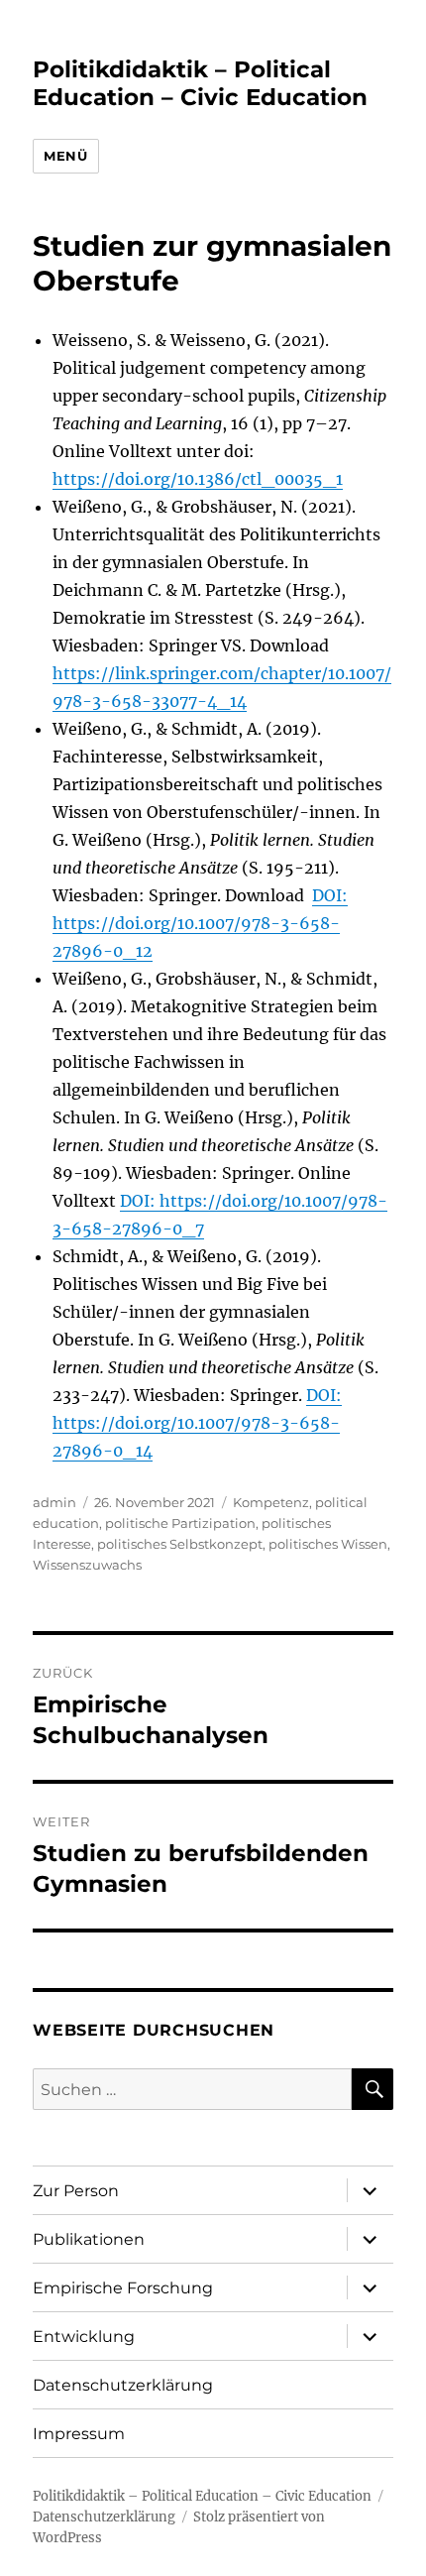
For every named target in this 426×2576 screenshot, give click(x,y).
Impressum (79, 2434)
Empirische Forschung (123, 2288)
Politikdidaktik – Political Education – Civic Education (200, 83)
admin (54, 1502)
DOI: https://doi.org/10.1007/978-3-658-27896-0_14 (197, 1423)
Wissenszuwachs (87, 1565)
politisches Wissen (328, 1544)
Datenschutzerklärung (123, 2385)
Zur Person (76, 2191)
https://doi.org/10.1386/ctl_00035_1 (198, 479)
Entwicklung (84, 2337)
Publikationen (89, 2239)
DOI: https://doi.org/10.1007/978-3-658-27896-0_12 (200, 923)
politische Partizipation (180, 1523)
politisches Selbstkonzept (180, 1544)
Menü (65, 156)
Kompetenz (271, 1502)
